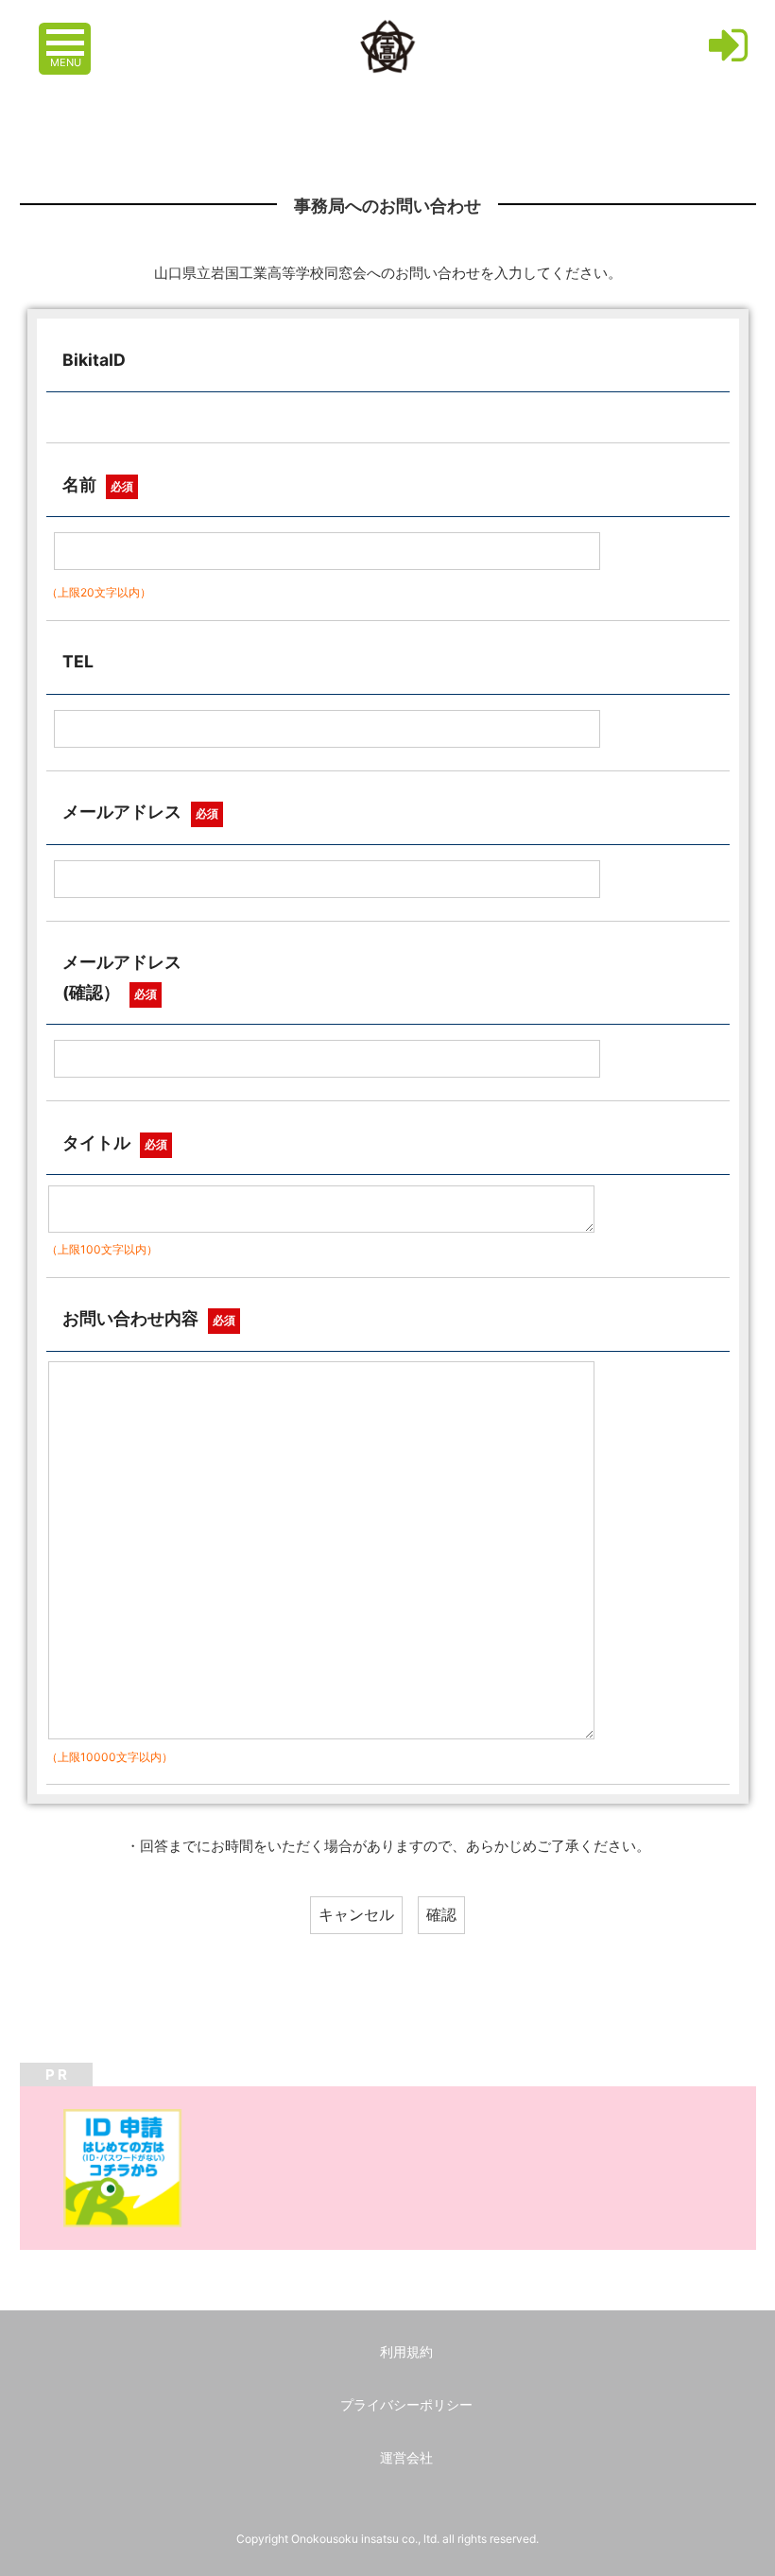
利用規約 (406, 2351)
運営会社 (406, 2457)
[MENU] (67, 33)
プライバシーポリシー (406, 2404)
